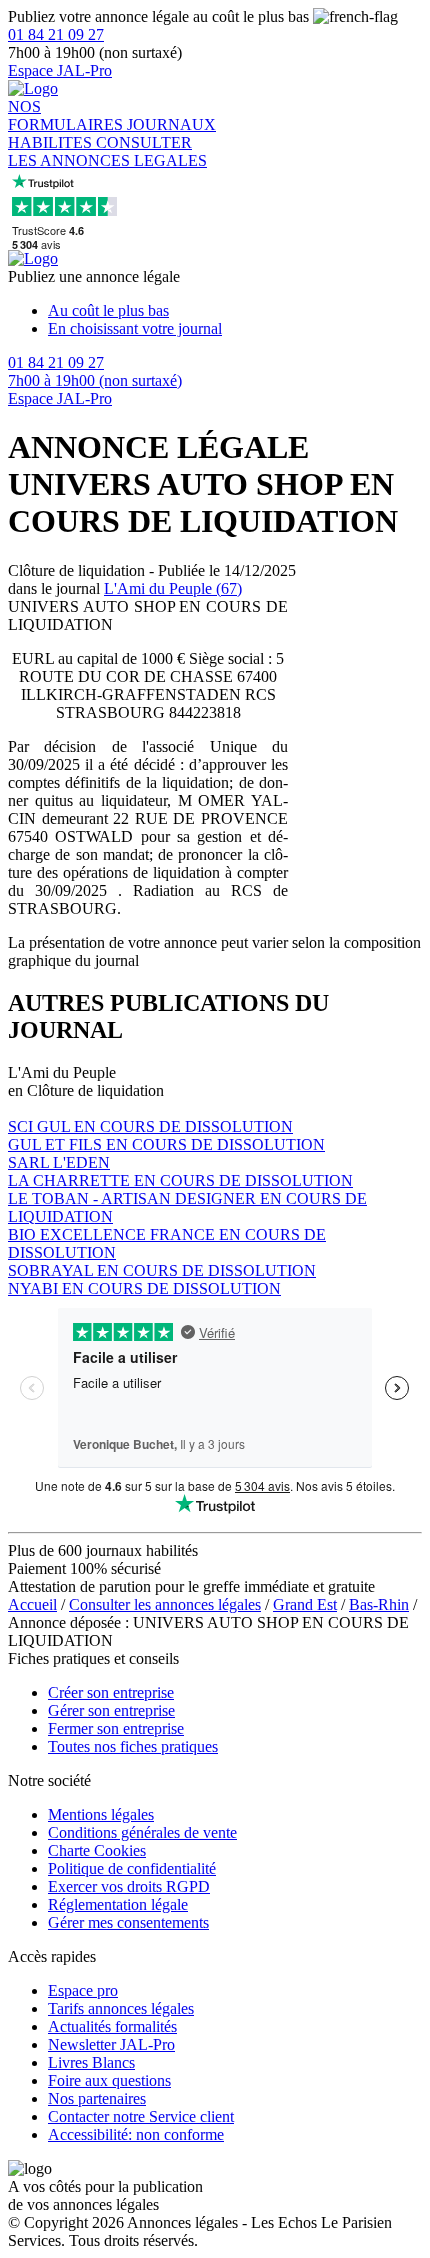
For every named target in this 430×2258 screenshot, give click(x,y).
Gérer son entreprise (111, 1710)
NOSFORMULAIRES (67, 115)
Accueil (32, 1604)
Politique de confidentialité (132, 1868)
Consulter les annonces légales (165, 1604)
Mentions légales (101, 1814)
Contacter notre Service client (141, 2116)
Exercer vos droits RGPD (129, 1886)
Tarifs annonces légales (121, 2008)
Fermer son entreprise (116, 1728)
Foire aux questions (109, 2080)
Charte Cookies (97, 1850)
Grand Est (305, 1604)
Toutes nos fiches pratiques (133, 1746)
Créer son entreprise (111, 1692)
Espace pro (83, 1990)
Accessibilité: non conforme (136, 2134)
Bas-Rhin (379, 1604)
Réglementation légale (118, 1904)
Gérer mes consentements (128, 1922)
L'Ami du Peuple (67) (173, 588)
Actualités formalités (112, 2026)
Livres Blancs (91, 2062)
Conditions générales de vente (142, 1832)
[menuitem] (235, 311)
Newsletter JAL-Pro (111, 2044)
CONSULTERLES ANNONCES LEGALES (107, 151)
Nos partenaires (97, 2098)
